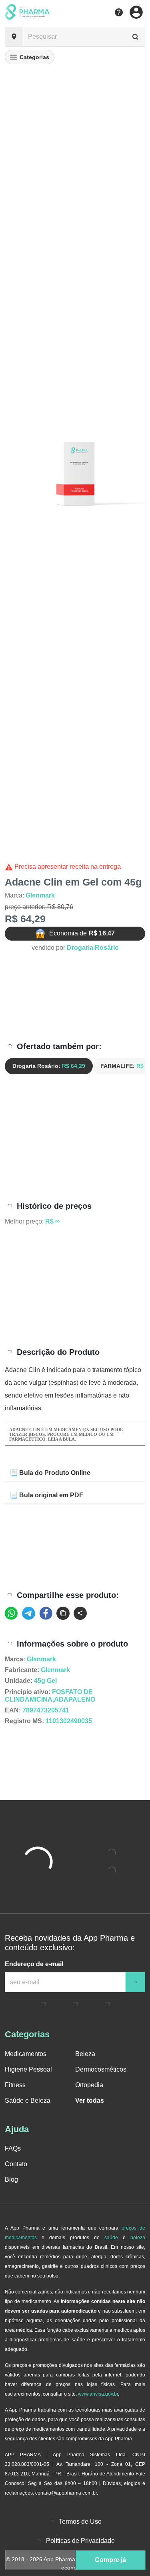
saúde (111, 2238)
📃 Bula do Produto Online (50, 1473)
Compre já (110, 2560)
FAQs (13, 2148)
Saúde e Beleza (28, 2101)
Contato (16, 2164)
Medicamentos (26, 2054)
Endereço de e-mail (34, 1964)
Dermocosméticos (101, 2069)
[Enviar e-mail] (135, 1982)
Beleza (85, 2054)
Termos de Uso (80, 2522)
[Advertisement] (75, 998)
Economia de (82, 933)
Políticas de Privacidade (80, 2541)
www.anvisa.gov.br (98, 2394)
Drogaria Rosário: (49, 1066)
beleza (138, 2238)
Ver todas (90, 2101)
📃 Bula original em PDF (46, 1495)
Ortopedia (89, 2085)
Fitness (15, 2085)
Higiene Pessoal (28, 2069)
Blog (11, 2180)
